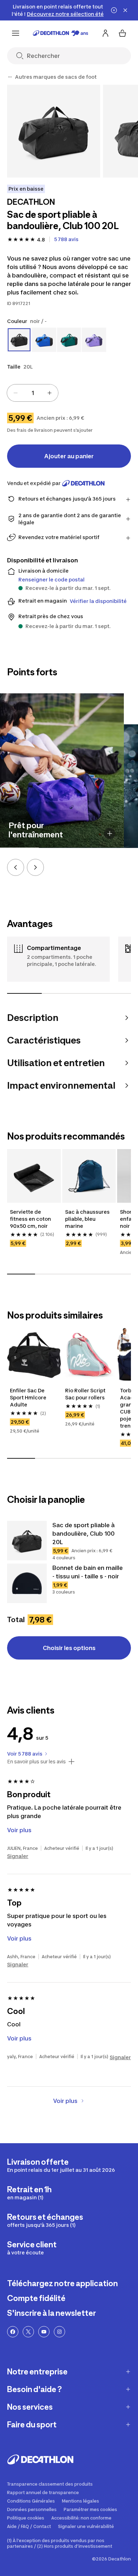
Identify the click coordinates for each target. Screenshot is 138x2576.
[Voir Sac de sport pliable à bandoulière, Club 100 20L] (27, 1541)
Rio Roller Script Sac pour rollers (85, 1394)
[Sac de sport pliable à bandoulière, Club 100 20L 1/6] (54, 131)
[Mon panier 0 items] (122, 33)
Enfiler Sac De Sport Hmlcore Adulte (28, 1397)
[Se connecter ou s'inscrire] (105, 33)
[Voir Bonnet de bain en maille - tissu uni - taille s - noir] (27, 1583)
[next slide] (35, 867)
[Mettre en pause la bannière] (114, 10)
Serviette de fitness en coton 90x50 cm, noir (30, 1219)
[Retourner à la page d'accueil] (61, 33)
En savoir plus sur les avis (36, 1762)
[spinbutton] (33, 393)
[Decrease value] (16, 393)
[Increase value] (50, 393)
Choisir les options (69, 1648)
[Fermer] (125, 10)
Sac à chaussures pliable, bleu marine (87, 1219)
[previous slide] (16, 867)
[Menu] (16, 33)
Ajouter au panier (69, 456)
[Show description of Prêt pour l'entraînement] (110, 833)
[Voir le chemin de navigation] (10, 77)
